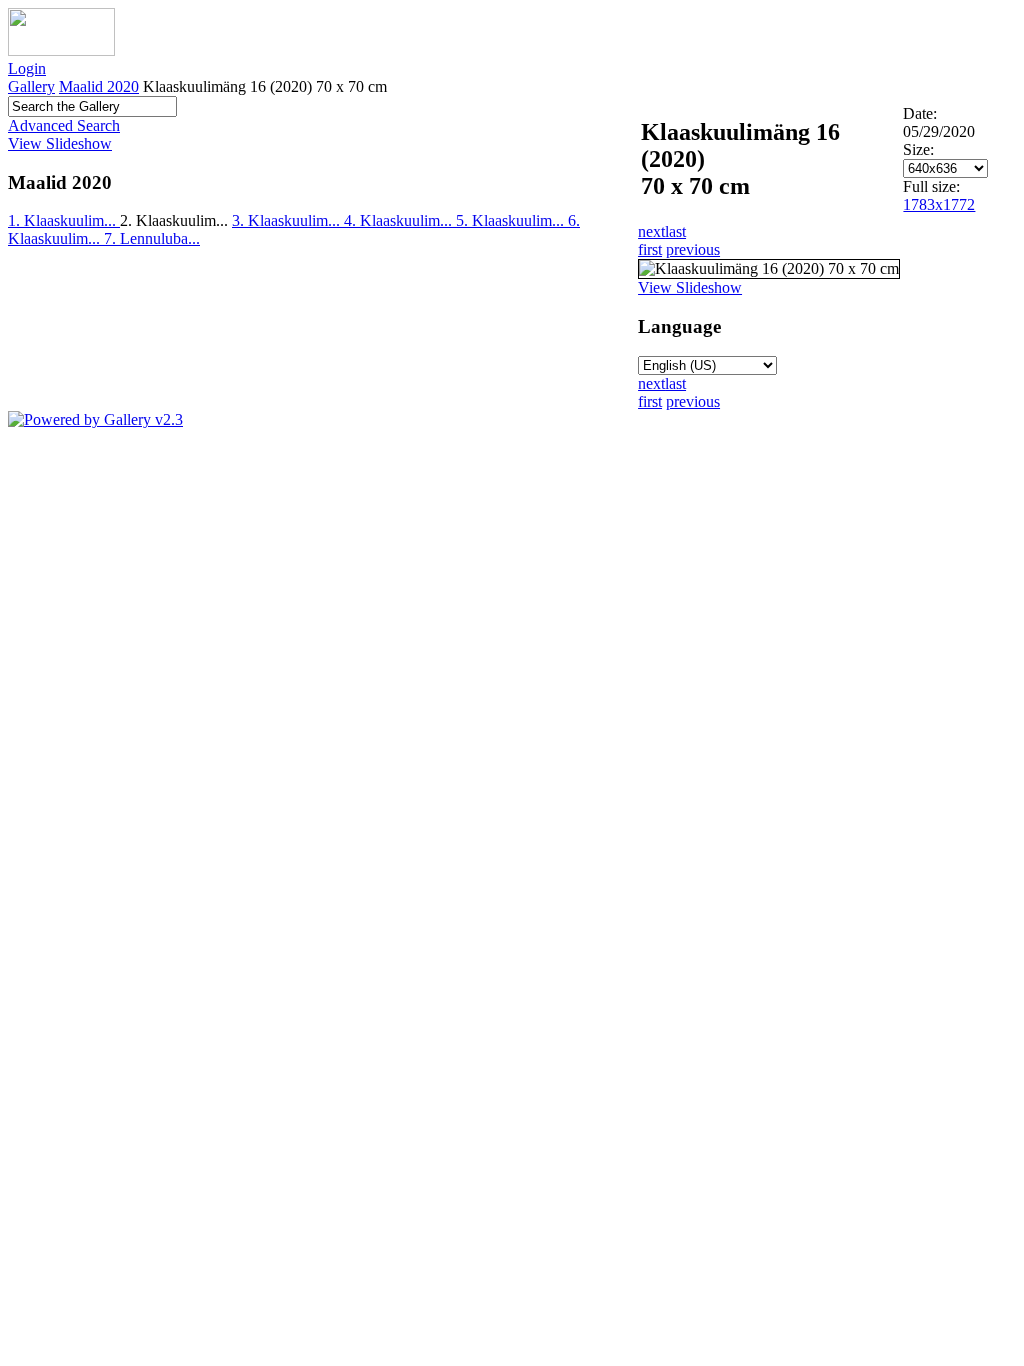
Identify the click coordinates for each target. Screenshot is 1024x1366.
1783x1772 (939, 204)
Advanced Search (64, 125)
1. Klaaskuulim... (64, 220)
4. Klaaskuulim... (400, 220)
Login (27, 68)
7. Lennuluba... (152, 238)
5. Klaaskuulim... (512, 220)
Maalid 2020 (99, 86)
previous (693, 249)
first (650, 249)
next (651, 231)
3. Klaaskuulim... (288, 220)
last (675, 231)
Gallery (31, 86)
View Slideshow (60, 143)
